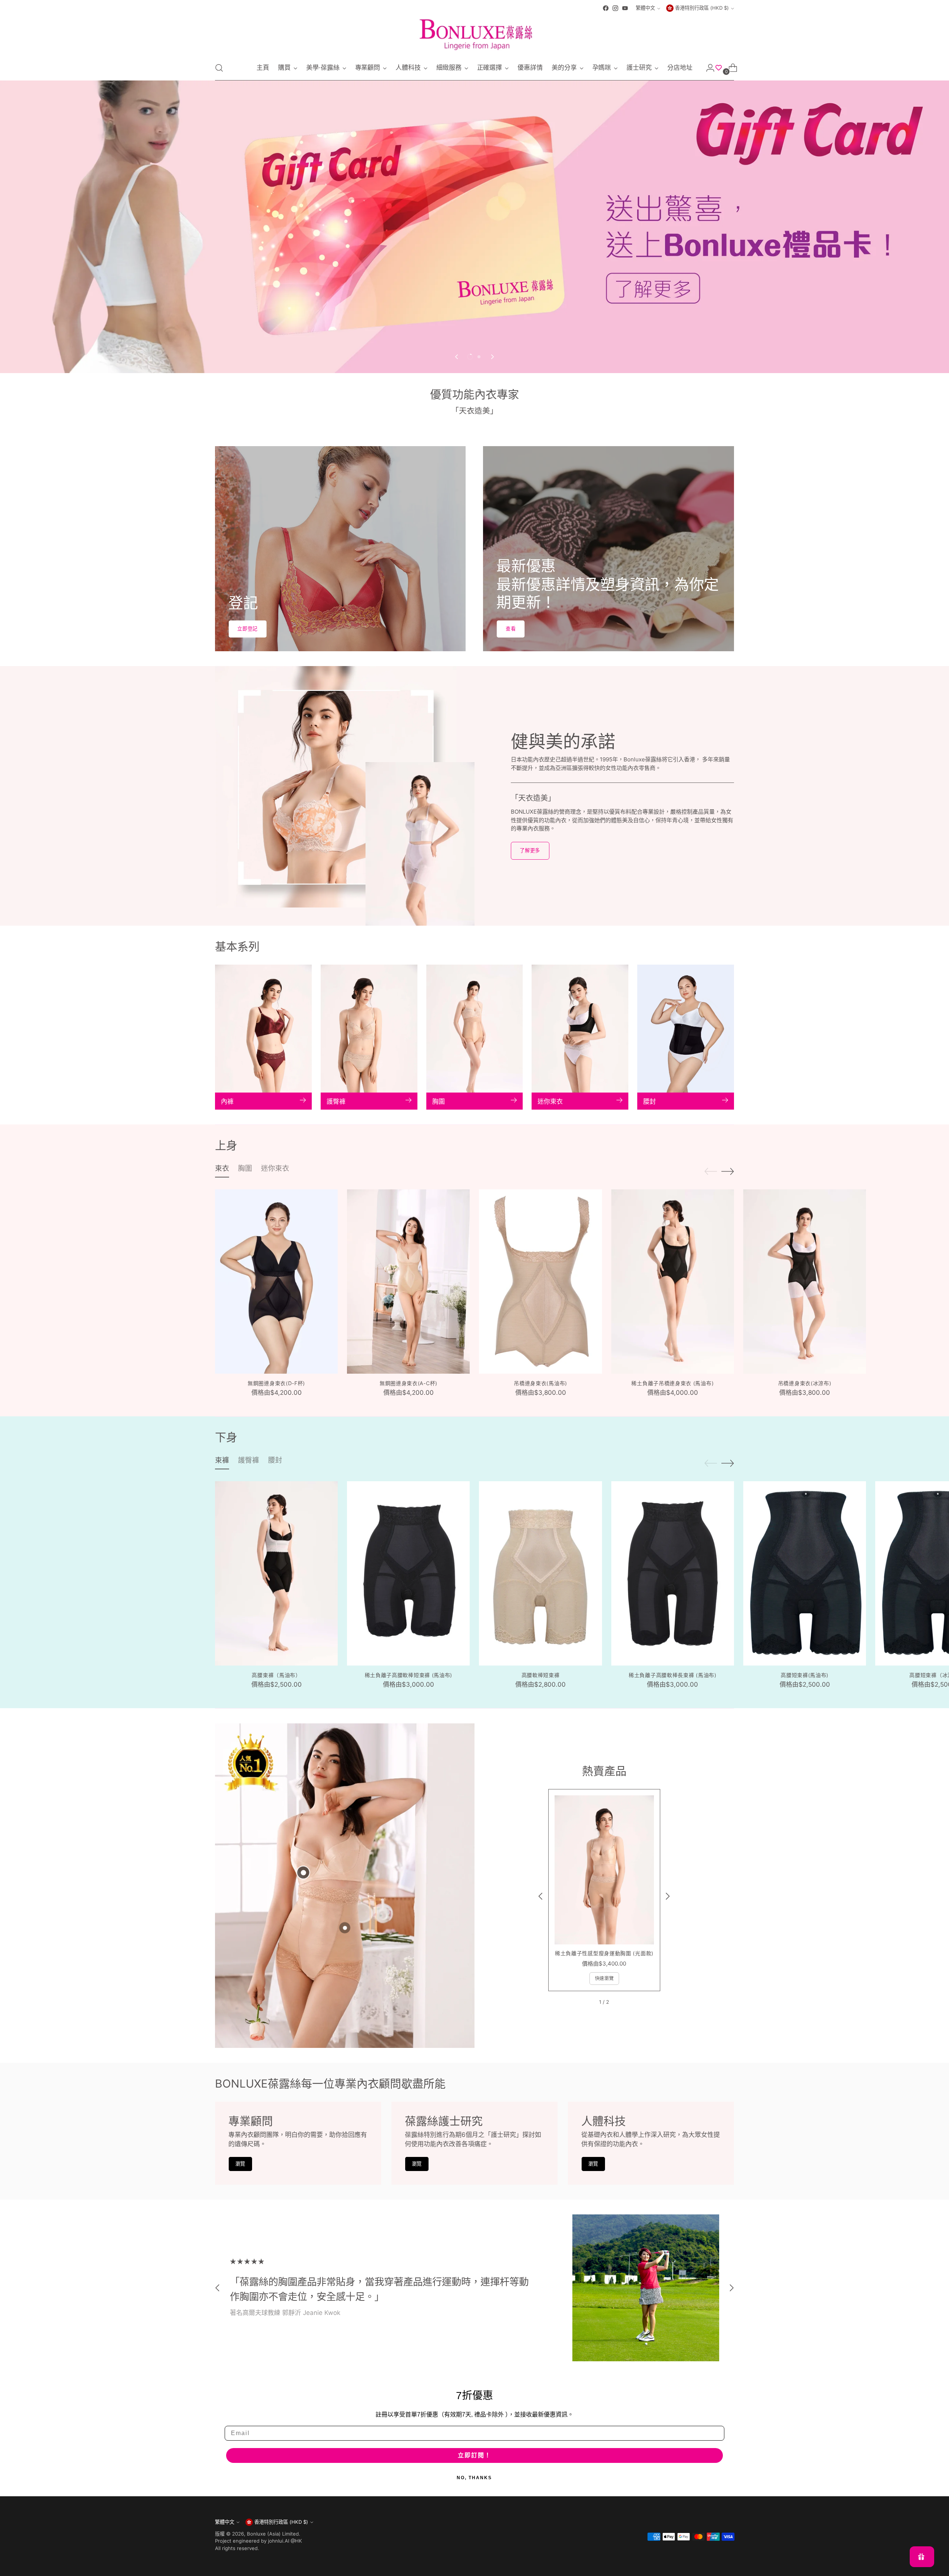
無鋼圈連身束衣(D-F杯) (276, 1383)
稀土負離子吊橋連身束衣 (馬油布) (672, 1383)
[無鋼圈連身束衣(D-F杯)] (276, 1282)
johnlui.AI (279, 2541)
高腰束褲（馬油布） (276, 1675)
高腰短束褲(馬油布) (805, 1675)
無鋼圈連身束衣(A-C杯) (409, 1383)
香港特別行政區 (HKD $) (702, 8)
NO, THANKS (474, 2478)
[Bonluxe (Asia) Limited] (474, 34)
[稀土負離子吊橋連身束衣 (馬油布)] (673, 1282)
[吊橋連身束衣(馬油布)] (540, 1282)
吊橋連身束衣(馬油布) (540, 1383)
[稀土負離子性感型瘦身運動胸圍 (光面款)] (604, 1870)
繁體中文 (645, 8)
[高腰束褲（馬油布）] (276, 1573)
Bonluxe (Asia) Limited (273, 2534)
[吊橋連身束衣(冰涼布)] (805, 1282)
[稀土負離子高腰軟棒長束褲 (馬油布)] (673, 1573)
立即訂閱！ (474, 2455)
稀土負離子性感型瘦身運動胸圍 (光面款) (604, 1953)
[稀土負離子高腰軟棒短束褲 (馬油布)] (408, 1573)
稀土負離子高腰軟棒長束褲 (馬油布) (673, 1675)
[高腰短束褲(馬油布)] (805, 1573)
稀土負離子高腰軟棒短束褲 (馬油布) (409, 1675)
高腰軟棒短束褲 (541, 1675)
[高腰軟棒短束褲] (540, 1573)
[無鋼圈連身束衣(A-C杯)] (408, 1282)
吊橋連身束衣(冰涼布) (805, 1383)
